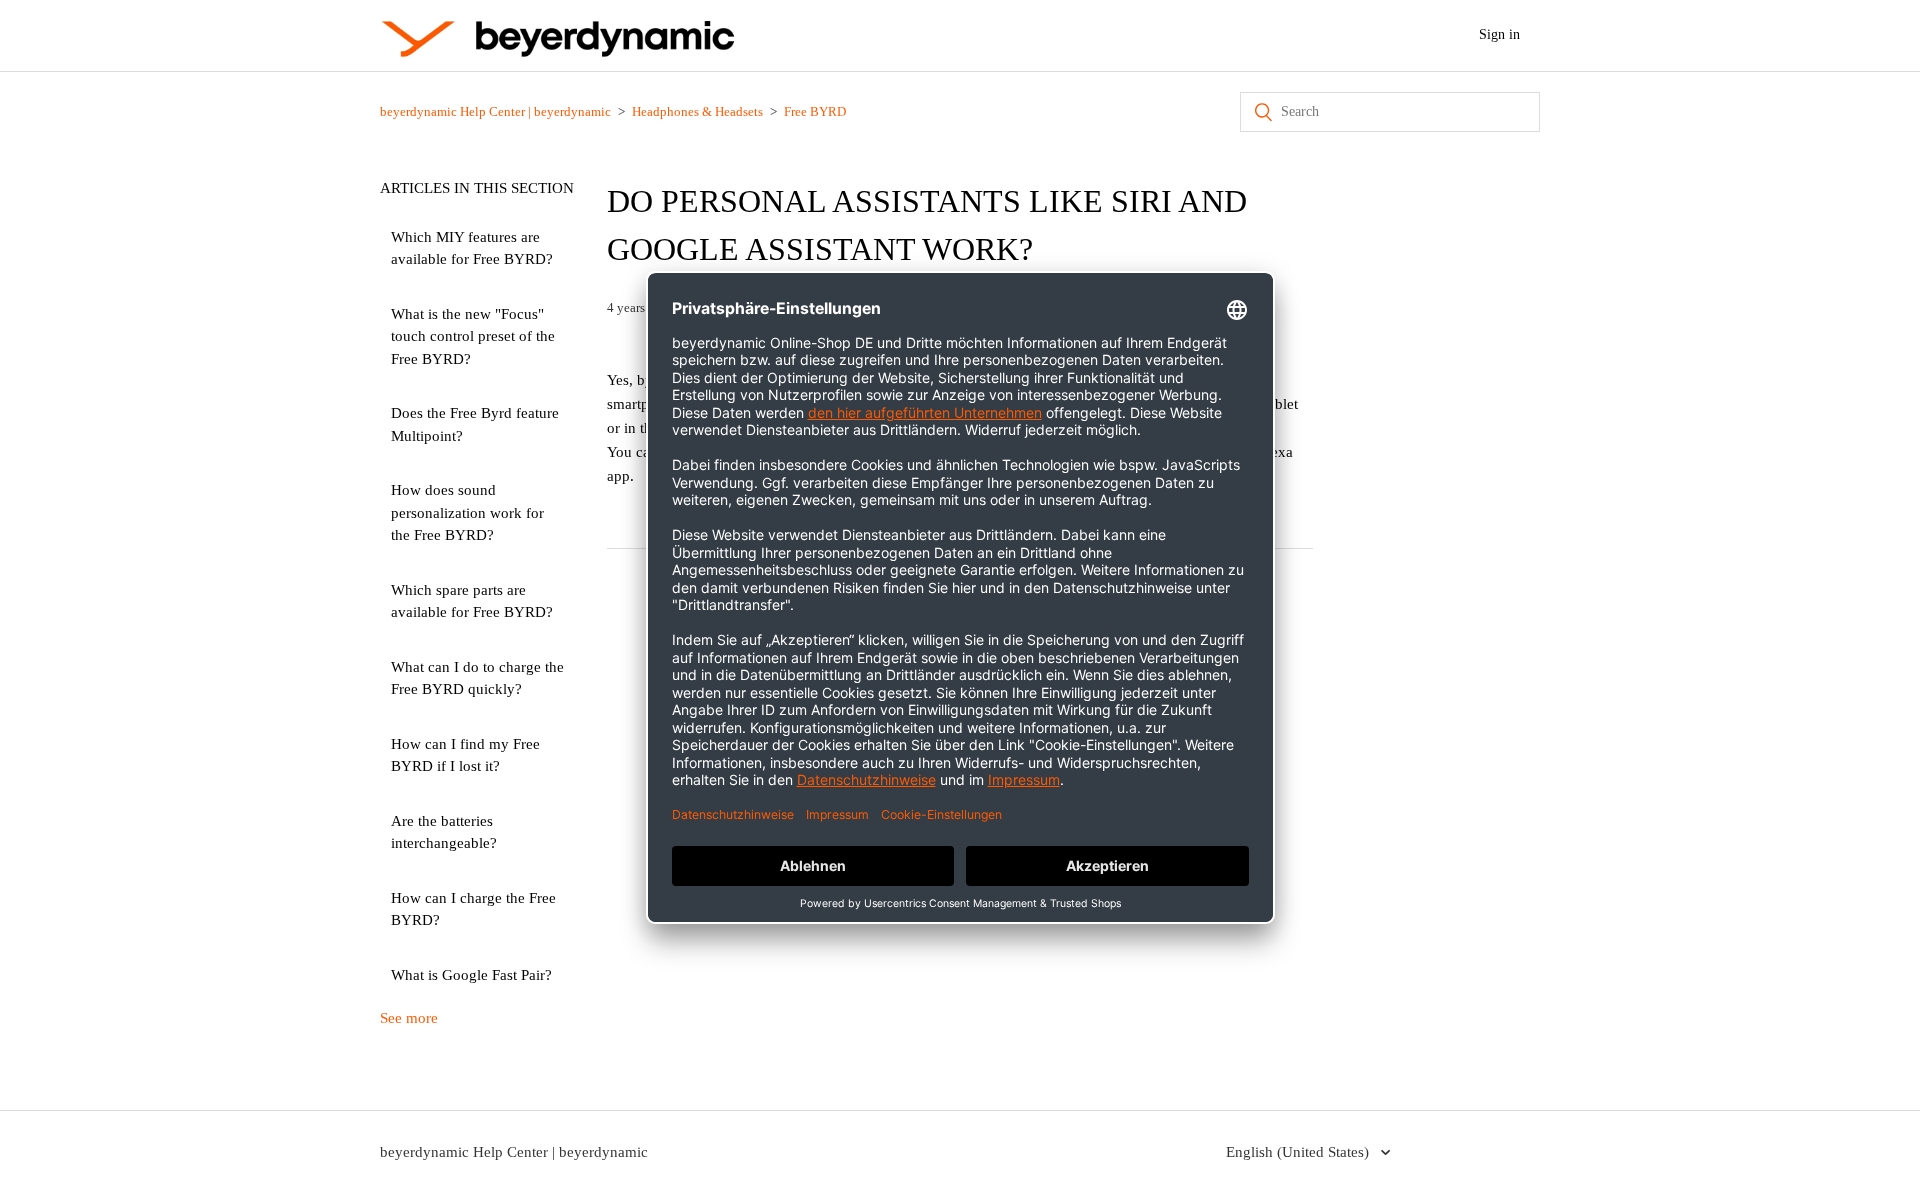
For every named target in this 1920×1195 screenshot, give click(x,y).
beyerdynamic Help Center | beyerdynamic (495, 111)
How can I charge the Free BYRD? (473, 909)
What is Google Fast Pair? (471, 975)
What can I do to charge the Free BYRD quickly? (477, 678)
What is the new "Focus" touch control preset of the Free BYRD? (473, 336)
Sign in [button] (1499, 34)
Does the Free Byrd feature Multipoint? (475, 424)
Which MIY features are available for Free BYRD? (472, 248)
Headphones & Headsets (697, 111)
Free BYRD (815, 111)
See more (409, 1018)
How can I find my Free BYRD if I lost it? (465, 755)
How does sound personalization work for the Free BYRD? (467, 512)
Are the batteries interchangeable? (444, 832)
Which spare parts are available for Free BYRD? (472, 601)
